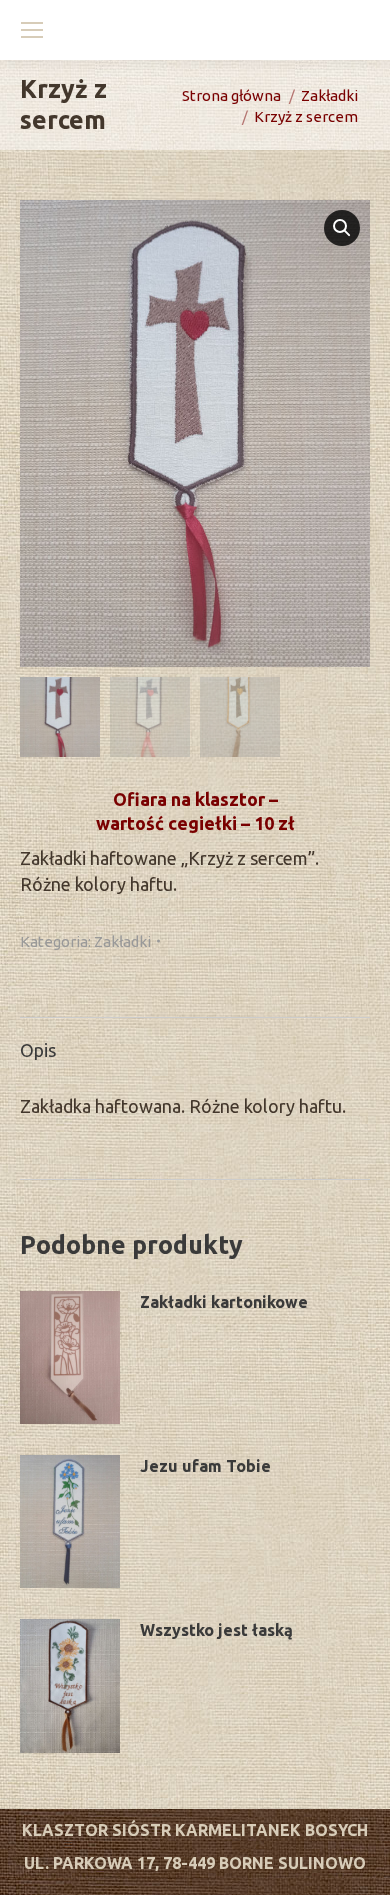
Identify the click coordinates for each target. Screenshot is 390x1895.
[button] (342, 228)
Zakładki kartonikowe (224, 1302)
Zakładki (122, 941)
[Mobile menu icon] (32, 30)
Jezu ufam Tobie (205, 1466)
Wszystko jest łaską (216, 1630)
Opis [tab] (38, 1050)
